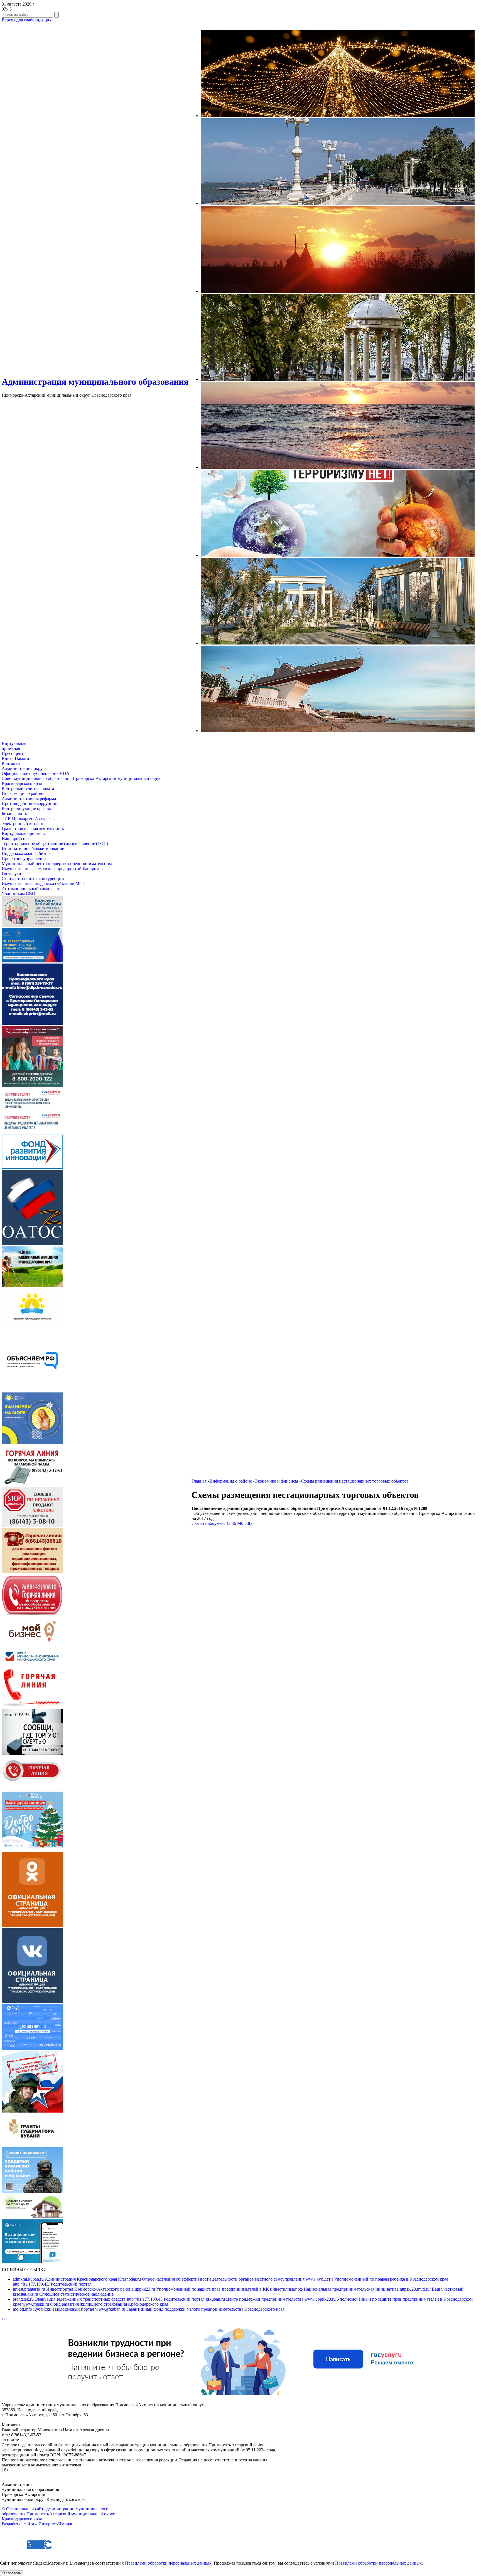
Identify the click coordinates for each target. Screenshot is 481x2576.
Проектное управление (24, 859)
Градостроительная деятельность (33, 828)
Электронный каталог (23, 823)
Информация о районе (23, 793)
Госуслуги (11, 874)
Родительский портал (52, 2284)
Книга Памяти (15, 758)
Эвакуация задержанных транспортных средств (70, 2299)
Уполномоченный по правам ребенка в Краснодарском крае (377, 2279)
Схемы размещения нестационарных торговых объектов (355, 1481)
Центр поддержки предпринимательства (255, 2299)
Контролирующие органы (26, 808)
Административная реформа (29, 798)
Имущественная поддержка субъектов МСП (44, 884)
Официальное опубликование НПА (36, 773)
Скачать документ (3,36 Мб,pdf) (222, 1523)
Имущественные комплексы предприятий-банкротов (52, 869)
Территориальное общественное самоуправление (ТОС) (55, 844)
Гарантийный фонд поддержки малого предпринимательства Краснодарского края (190, 2309)
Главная (199, 1481)
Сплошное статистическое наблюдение (63, 2294)
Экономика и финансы (276, 1481)
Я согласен (12, 2573)
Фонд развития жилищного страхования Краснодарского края (95, 2304)
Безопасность (14, 813)
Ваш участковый (432, 2289)
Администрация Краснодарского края (65, 2279)
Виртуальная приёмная (24, 833)
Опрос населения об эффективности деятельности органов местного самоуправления (212, 2279)
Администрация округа (24, 768)
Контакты (11, 763)
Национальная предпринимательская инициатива (335, 2289)
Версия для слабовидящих (27, 20)
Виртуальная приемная (14, 746)
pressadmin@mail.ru (38, 2440)
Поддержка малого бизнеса (28, 854)
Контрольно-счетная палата (28, 788)
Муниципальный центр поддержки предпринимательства (57, 864)
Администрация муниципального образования (95, 382)
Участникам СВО (19, 894)
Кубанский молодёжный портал (54, 2309)
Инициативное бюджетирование (33, 849)
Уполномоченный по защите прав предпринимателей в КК (202, 2289)
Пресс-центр (14, 753)
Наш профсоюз (16, 839)
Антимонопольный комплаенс (31, 889)
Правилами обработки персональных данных (168, 2563)
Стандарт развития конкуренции (33, 879)
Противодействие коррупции (30, 803)
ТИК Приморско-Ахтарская (28, 818)
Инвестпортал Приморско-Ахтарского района (74, 2289)
